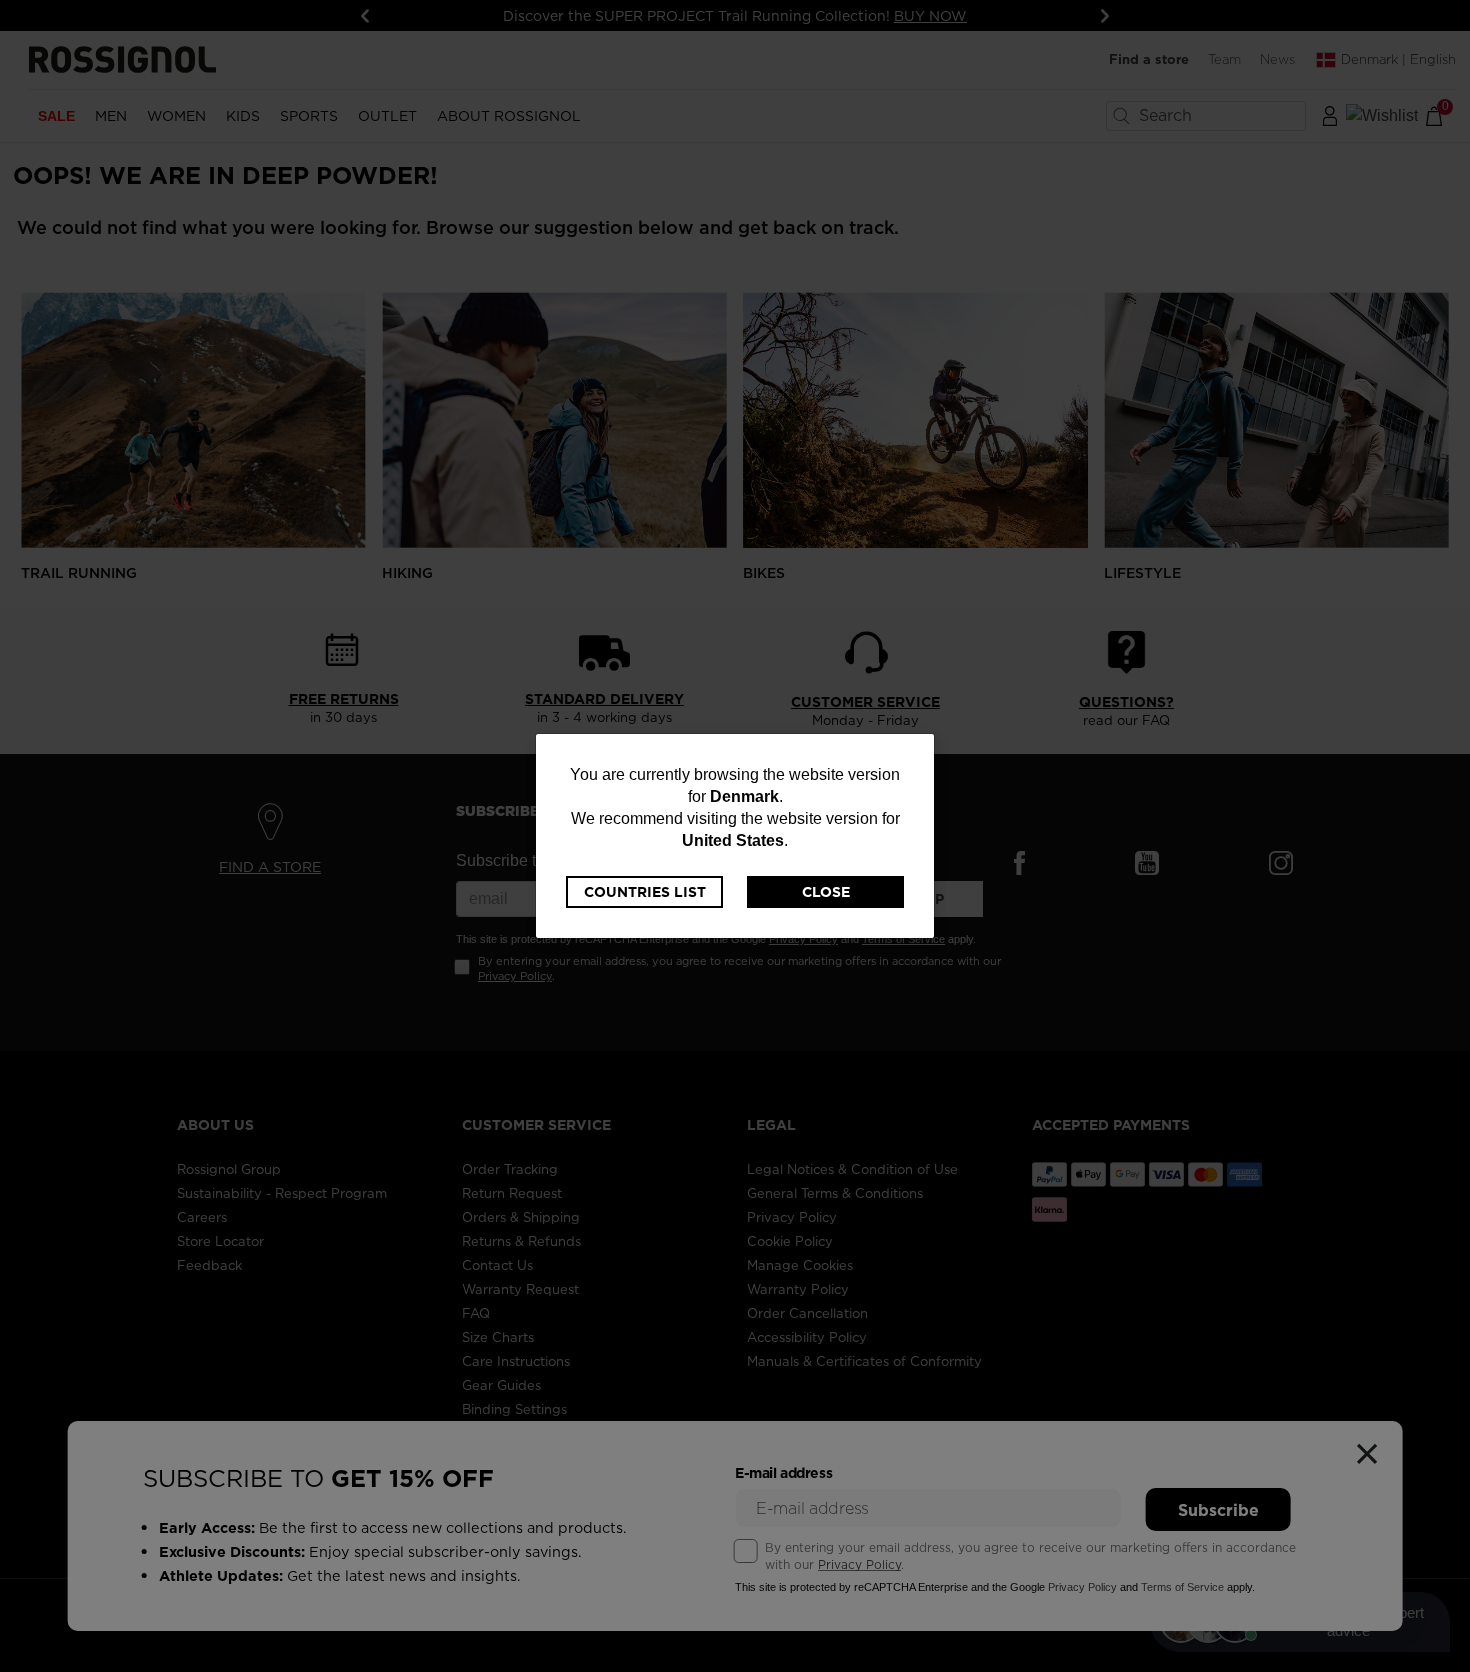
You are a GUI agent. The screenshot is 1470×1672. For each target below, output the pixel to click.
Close (826, 892)
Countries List (645, 892)
